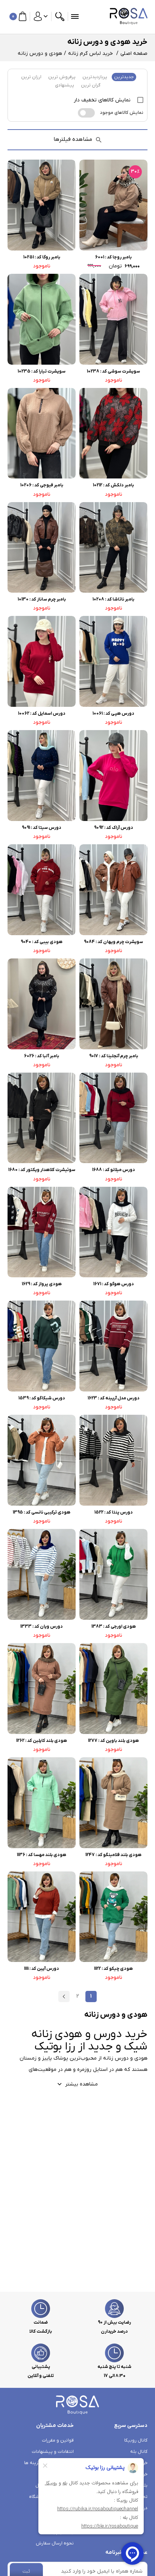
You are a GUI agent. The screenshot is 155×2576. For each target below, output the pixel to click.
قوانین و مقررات (58, 2440)
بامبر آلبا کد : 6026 (42, 1056)
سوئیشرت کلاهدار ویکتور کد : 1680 (42, 1170)
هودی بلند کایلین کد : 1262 (42, 1741)
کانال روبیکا (136, 2440)
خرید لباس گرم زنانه (90, 54)
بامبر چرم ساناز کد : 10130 (42, 599)
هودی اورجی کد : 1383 (114, 1627)
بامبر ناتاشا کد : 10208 (113, 599)
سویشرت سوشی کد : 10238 (113, 371)
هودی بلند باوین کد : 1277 (113, 1741)
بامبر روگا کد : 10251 (42, 257)
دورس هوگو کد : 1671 (114, 1284)
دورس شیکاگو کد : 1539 (42, 1398)
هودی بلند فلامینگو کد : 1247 (113, 1855)
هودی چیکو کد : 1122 (113, 1969)
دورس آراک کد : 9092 (114, 828)
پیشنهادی (65, 85)
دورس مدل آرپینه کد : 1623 (114, 1398)
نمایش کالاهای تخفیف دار (103, 100)
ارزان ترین (31, 77)
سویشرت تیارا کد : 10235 (42, 371)
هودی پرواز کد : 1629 (42, 1284)
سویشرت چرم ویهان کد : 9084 (113, 942)
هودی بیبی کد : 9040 (42, 942)
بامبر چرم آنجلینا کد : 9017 (114, 1056)
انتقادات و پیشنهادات (53, 2452)
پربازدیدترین (95, 77)
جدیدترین (124, 77)
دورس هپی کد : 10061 (113, 714)
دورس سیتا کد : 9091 (42, 828)
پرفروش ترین (62, 77)
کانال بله (139, 2452)
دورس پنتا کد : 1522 (114, 1512)
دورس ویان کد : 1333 (42, 1627)
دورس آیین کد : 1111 (42, 1969)
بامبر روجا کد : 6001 (113, 257)
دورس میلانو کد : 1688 (114, 1170)
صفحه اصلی (134, 54)
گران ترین (91, 85)
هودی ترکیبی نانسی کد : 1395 (42, 1512)
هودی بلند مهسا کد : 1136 (42, 1855)
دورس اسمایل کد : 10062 (42, 714)
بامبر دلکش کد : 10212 (113, 485)
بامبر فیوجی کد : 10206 (42, 485)
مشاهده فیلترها (73, 139)
